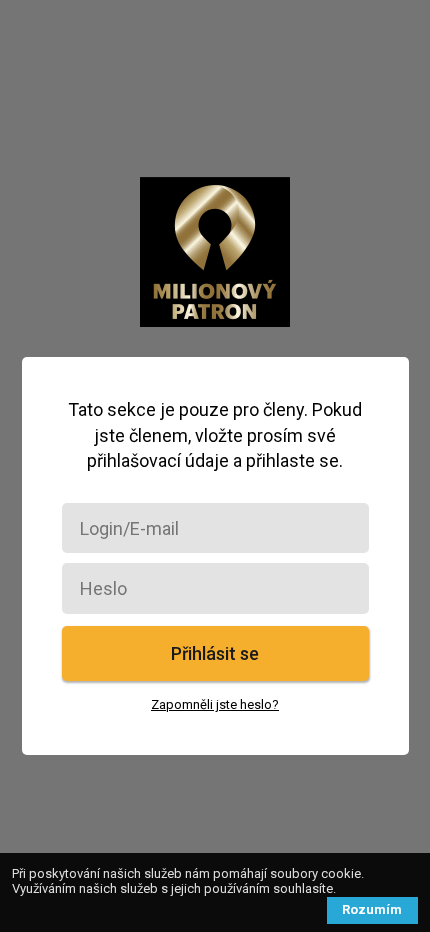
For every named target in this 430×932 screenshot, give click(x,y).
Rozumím (372, 909)
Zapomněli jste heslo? (215, 704)
